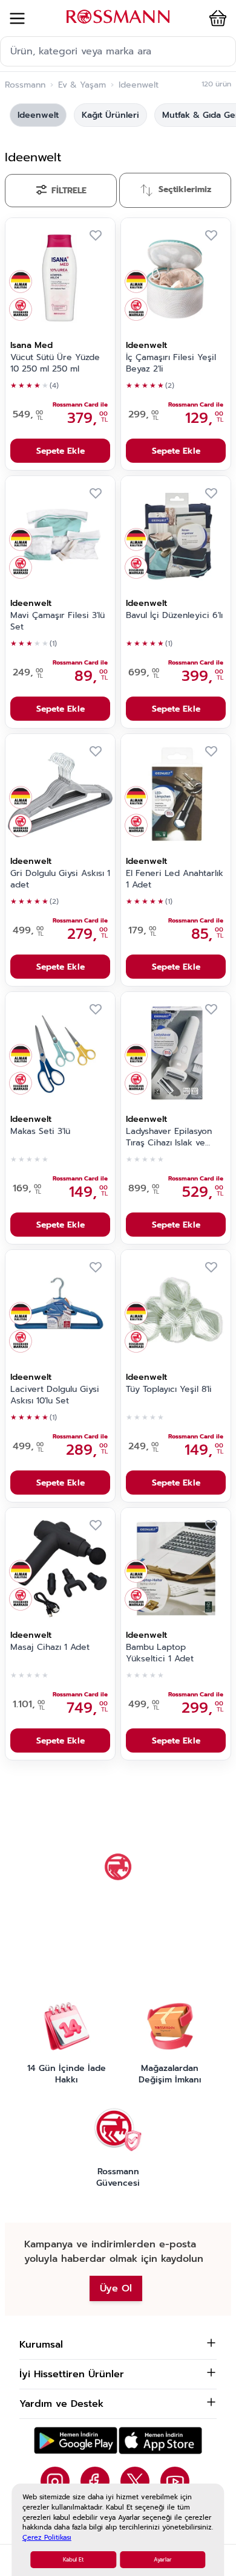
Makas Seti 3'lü (40, 1132)
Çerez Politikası (47, 2538)
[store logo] (118, 17)
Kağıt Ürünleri (110, 115)
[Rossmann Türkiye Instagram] (55, 2481)
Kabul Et (73, 2560)
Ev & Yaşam (82, 85)
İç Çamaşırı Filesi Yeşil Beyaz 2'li (171, 363)
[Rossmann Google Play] (76, 2440)
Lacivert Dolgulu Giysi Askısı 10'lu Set (55, 1395)
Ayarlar (163, 2560)
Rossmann (25, 85)
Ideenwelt (38, 115)
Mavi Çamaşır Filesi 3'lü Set (57, 621)
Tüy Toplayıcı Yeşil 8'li (169, 1389)
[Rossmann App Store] (160, 2440)
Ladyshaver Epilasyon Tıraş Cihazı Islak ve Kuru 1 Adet (169, 1138)
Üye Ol (116, 2288)
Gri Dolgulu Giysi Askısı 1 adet (60, 879)
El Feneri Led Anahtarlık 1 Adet (175, 879)
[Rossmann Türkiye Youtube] (175, 2481)
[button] (215, 18)
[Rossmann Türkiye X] (135, 2481)
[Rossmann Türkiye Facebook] (95, 2481)
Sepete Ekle (61, 451)
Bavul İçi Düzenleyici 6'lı (174, 616)
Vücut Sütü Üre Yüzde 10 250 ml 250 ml (55, 363)
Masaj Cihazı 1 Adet (50, 1647)
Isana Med (31, 345)
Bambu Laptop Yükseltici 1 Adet (160, 1653)
